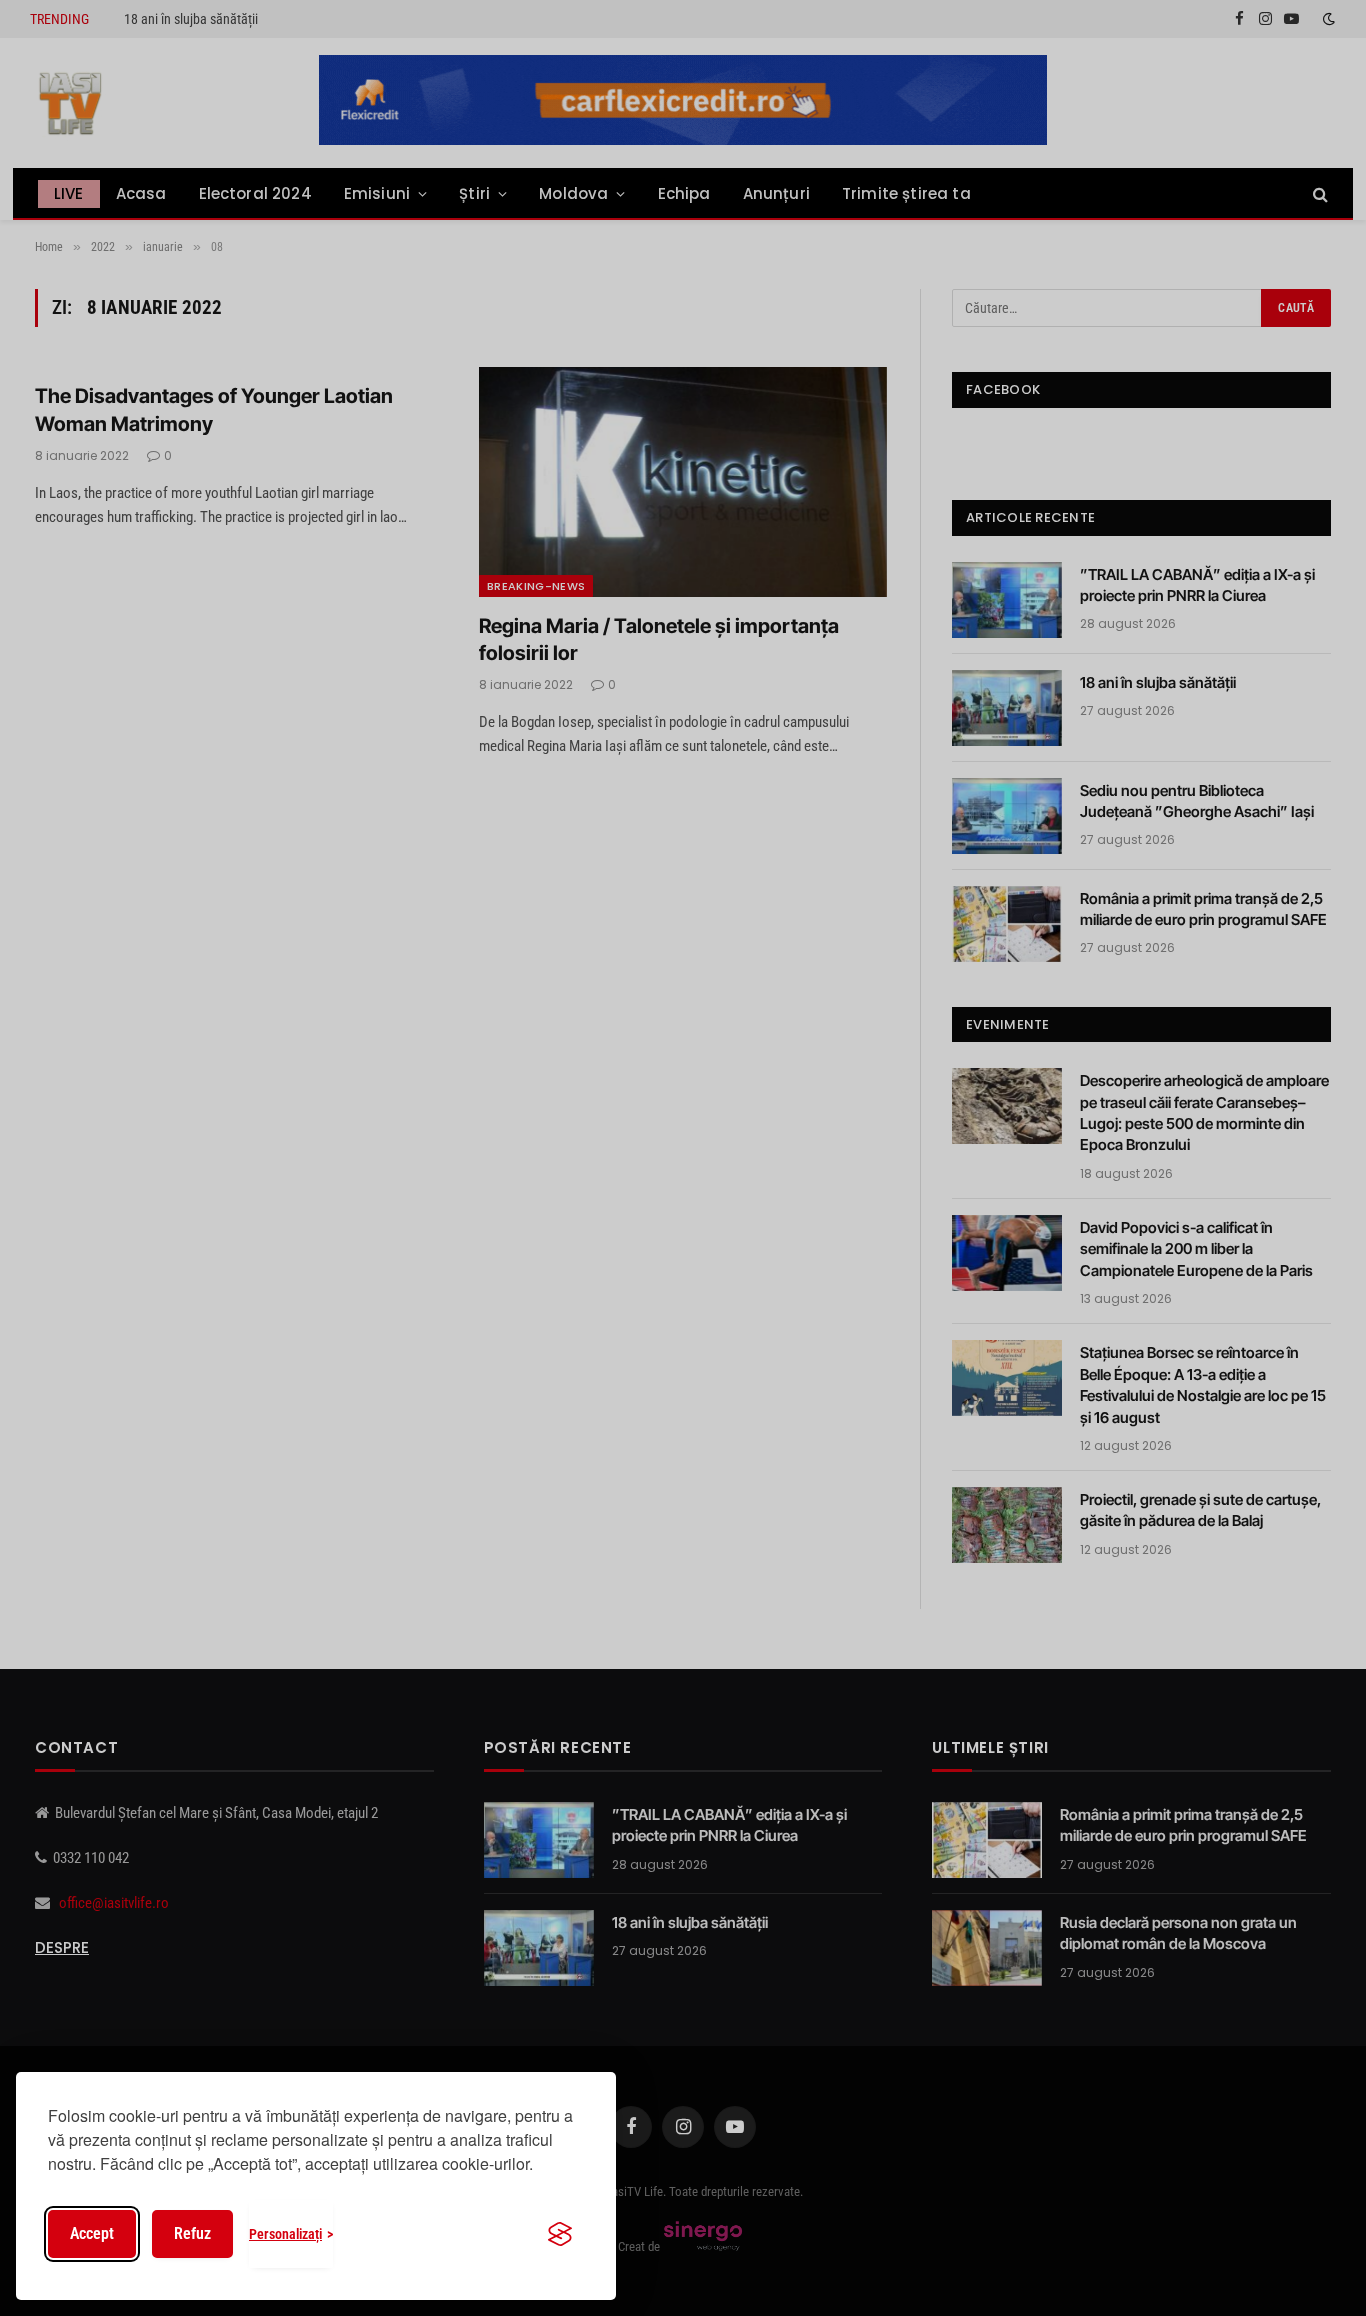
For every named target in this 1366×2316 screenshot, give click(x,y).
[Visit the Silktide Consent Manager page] (560, 2234)
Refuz (192, 2233)
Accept (92, 2233)
